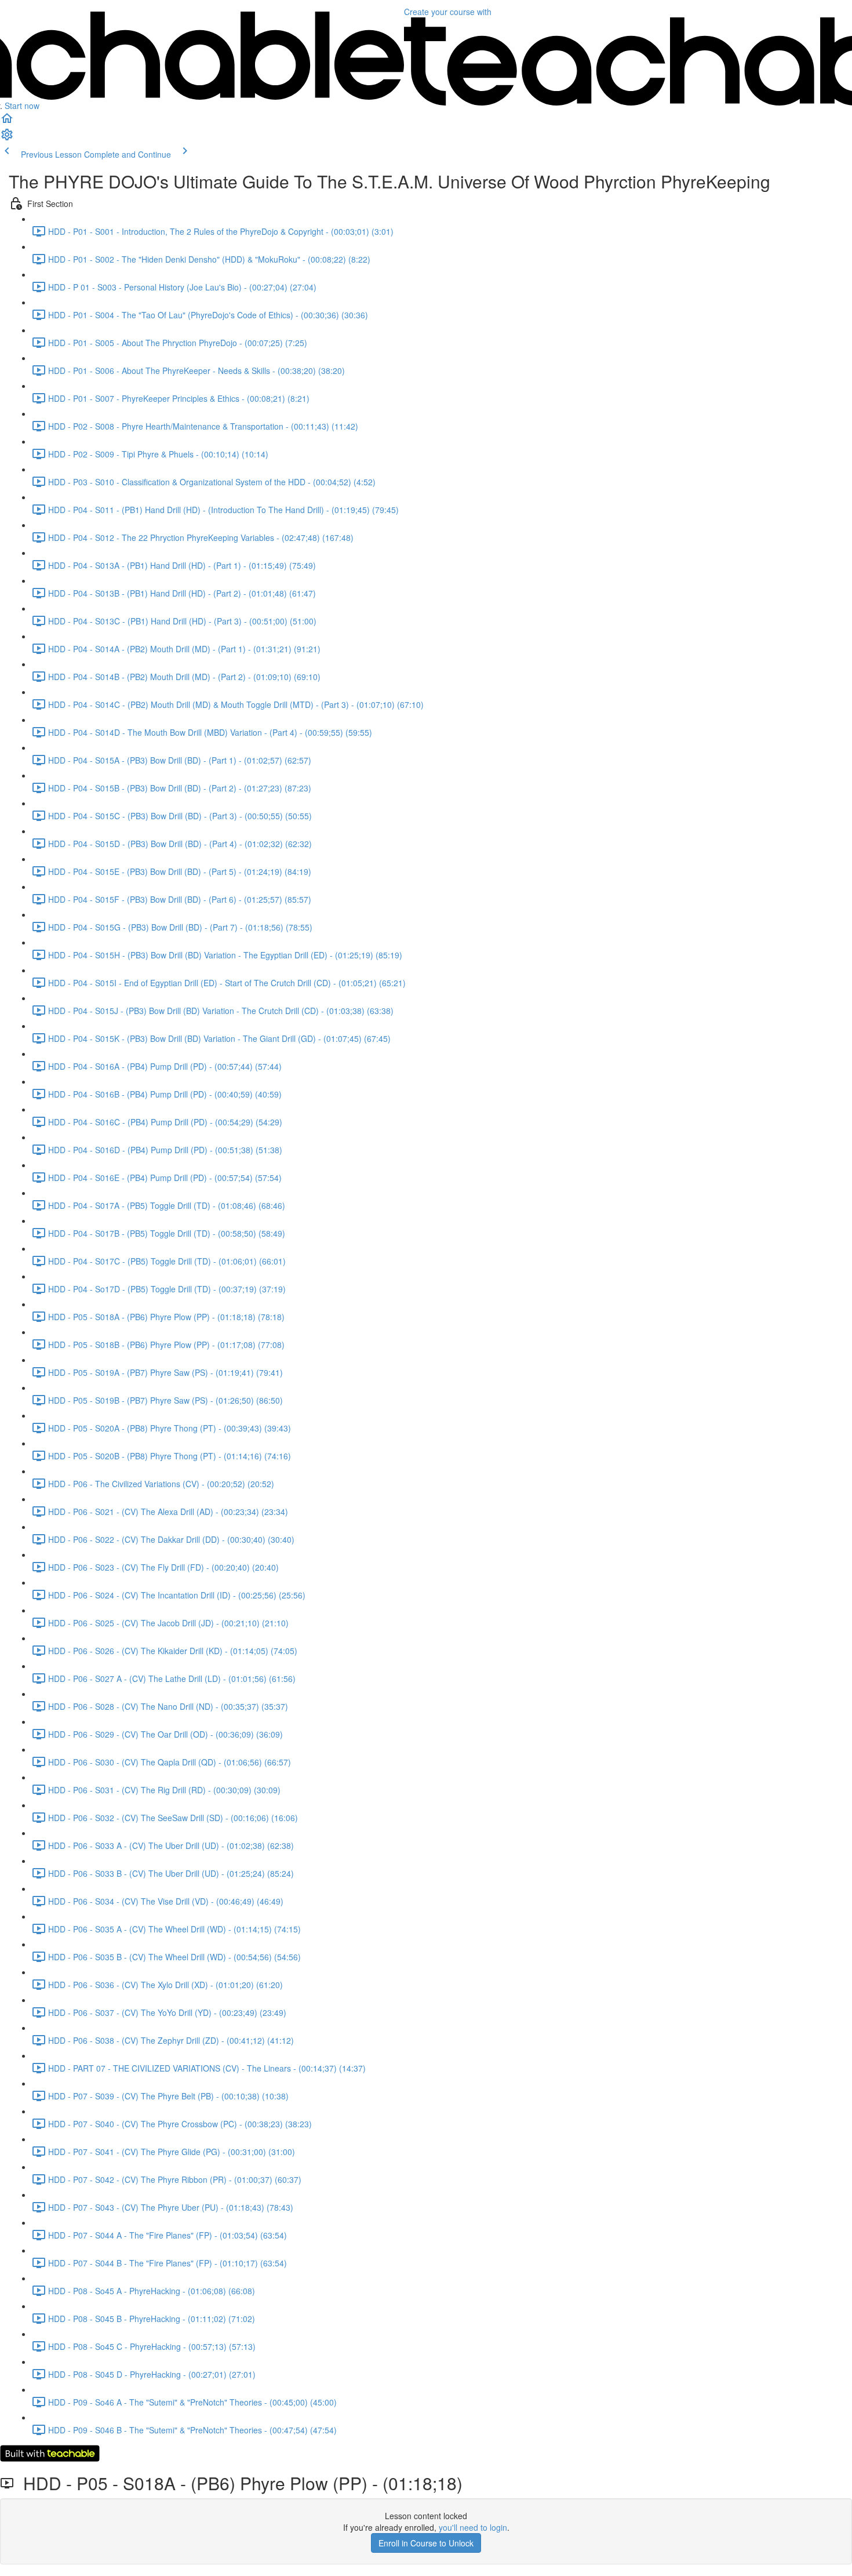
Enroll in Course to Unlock (426, 2543)
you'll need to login (473, 2527)
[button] (7, 122)
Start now (22, 106)
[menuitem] (7, 138)
